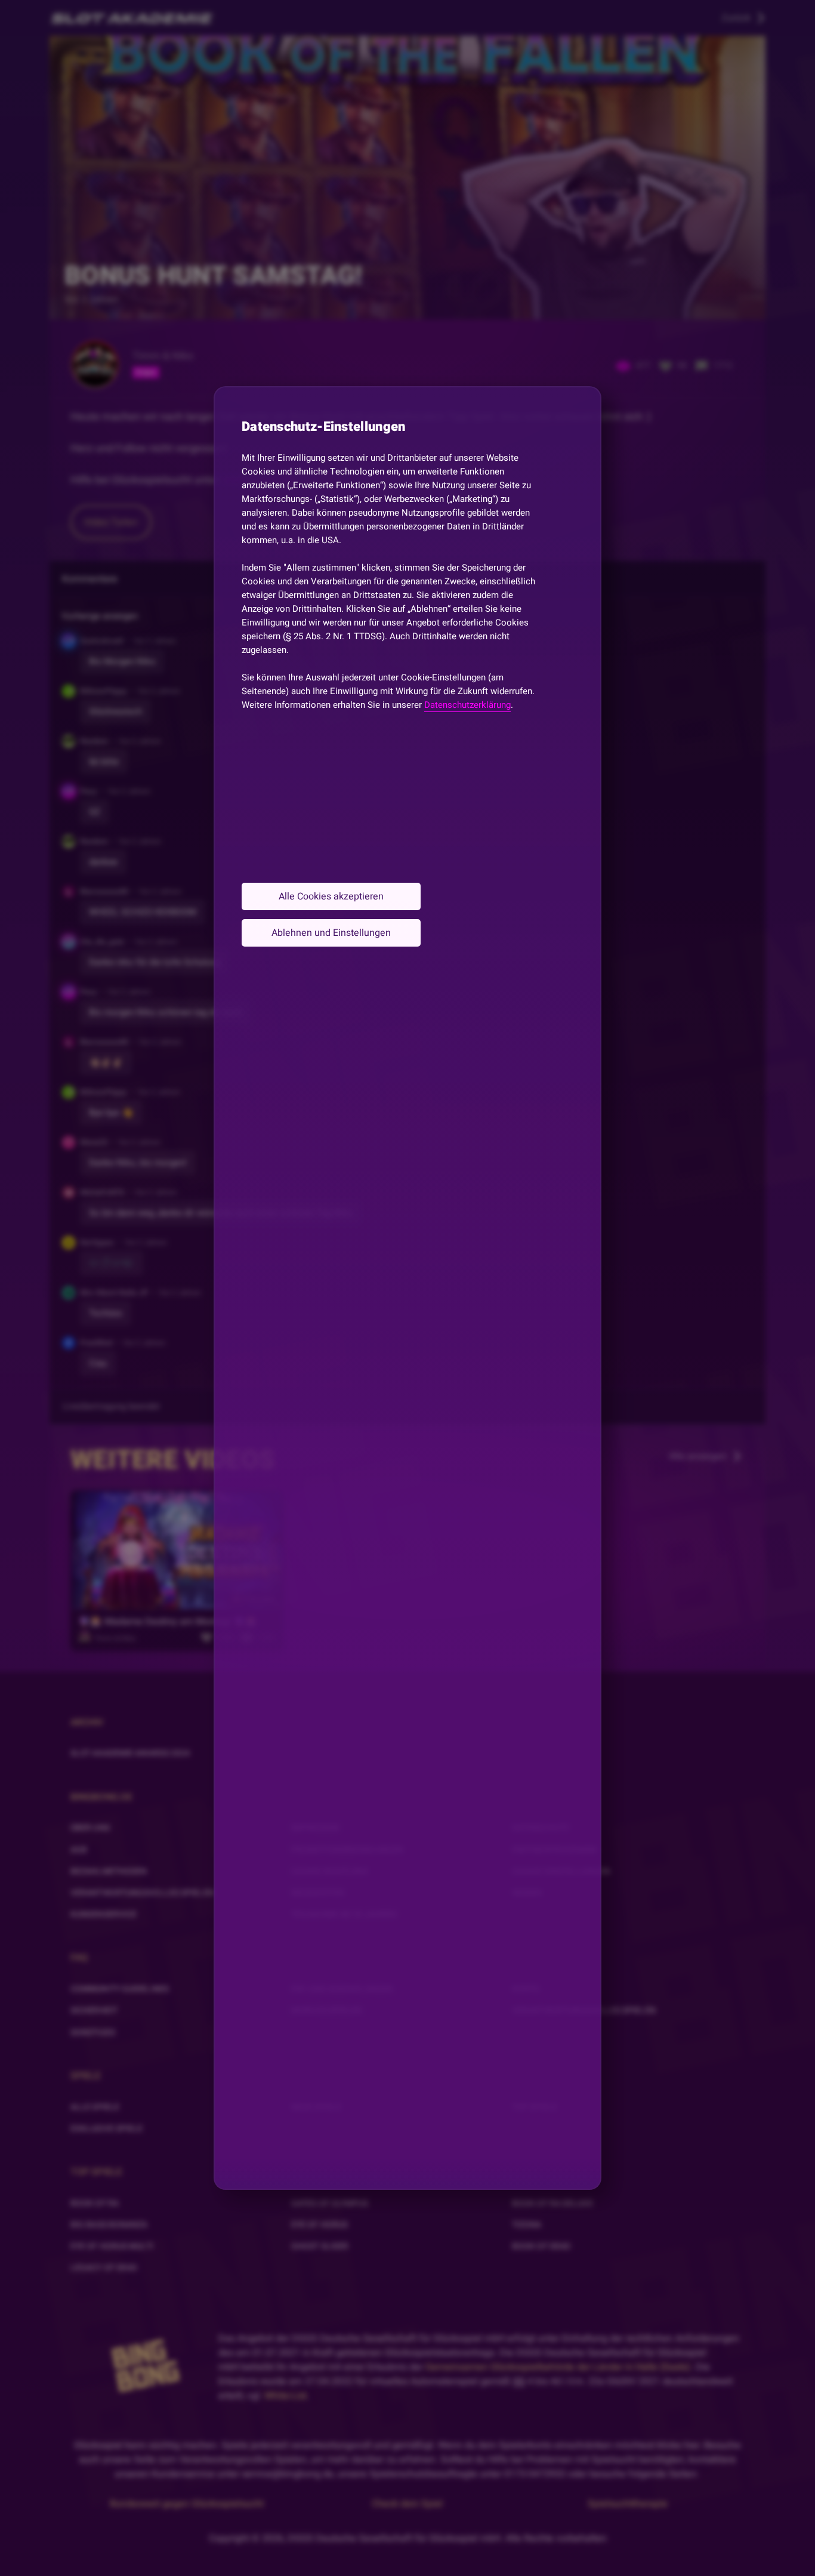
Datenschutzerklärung (467, 705)
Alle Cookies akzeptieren (331, 896)
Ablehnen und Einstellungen (331, 933)
